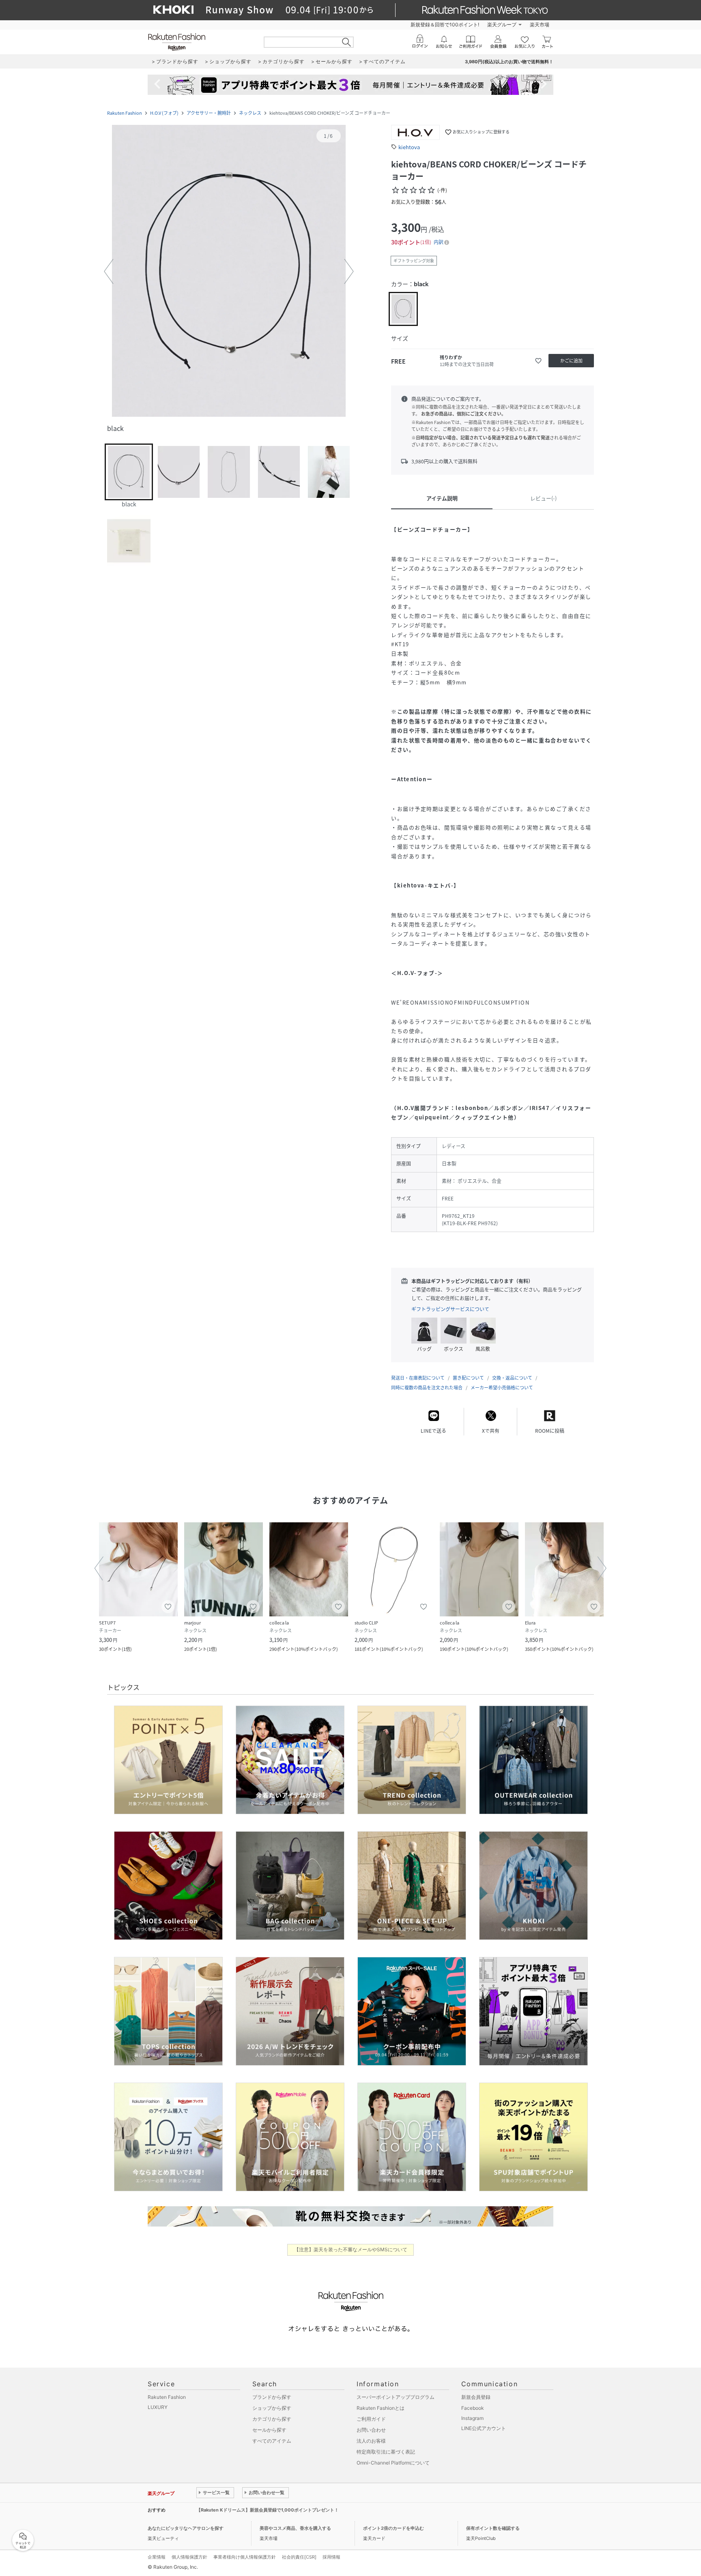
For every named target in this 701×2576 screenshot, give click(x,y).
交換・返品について (512, 1378)
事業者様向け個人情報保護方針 (245, 2557)
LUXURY (158, 2407)
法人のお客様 (371, 2441)
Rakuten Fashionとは (381, 2408)
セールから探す (269, 2430)
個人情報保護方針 (189, 2557)
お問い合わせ (371, 2430)
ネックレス (250, 113)
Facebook (473, 2408)
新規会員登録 (476, 2397)
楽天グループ (502, 25)
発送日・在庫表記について (418, 1378)
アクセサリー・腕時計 (209, 113)
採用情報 (331, 2557)
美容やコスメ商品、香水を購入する (295, 2528)
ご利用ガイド (371, 2419)
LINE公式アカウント (484, 2428)
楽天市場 (540, 25)
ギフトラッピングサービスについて (450, 1309)
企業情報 (157, 2557)
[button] (229, 272)
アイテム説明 (442, 498)
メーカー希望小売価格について (502, 1388)
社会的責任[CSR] (299, 2557)
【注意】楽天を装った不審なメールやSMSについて (351, 2249)
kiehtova (409, 147)
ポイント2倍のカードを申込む (394, 2528)
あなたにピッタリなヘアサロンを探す (186, 2528)
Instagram (472, 2418)
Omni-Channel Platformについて (393, 2463)
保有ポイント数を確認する (493, 2528)
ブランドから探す (272, 2397)
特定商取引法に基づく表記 (386, 2452)
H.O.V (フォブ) (164, 113)
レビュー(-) (543, 498)
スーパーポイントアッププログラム (396, 2397)
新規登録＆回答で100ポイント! (445, 25)
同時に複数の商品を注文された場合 (427, 1388)
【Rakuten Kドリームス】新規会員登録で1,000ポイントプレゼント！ (268, 2510)
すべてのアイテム (272, 2441)
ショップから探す (272, 2408)
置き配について (468, 1378)
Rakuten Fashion (125, 113)
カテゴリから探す (272, 2419)
